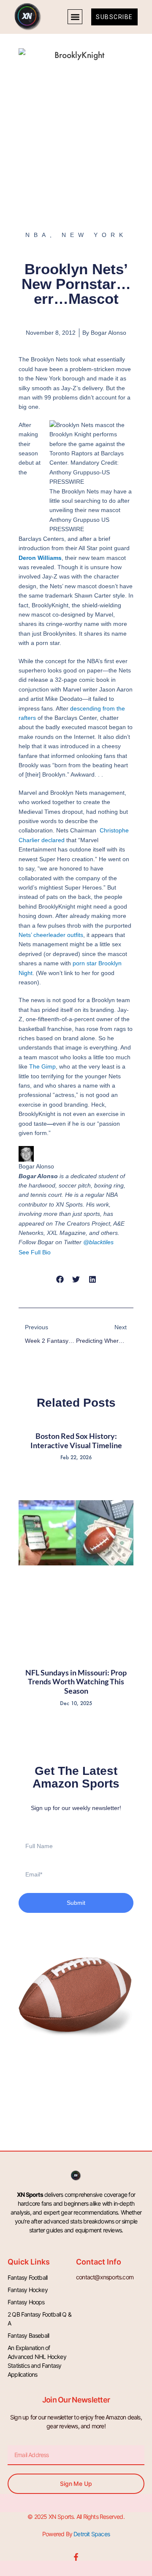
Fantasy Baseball (28, 2335)
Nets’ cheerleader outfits (51, 935)
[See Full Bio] (56, 1252)
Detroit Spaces (92, 2534)
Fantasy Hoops (26, 2302)
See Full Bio (35, 1252)
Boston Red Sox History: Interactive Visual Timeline (76, 1441)
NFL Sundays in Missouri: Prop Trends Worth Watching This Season (76, 1682)
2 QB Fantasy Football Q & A (39, 2319)
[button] (75, 17)
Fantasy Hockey (28, 2290)
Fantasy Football (27, 2277)
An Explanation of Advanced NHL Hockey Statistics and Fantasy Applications (37, 2361)
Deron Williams (40, 558)
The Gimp (42, 1066)
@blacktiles (98, 1242)
